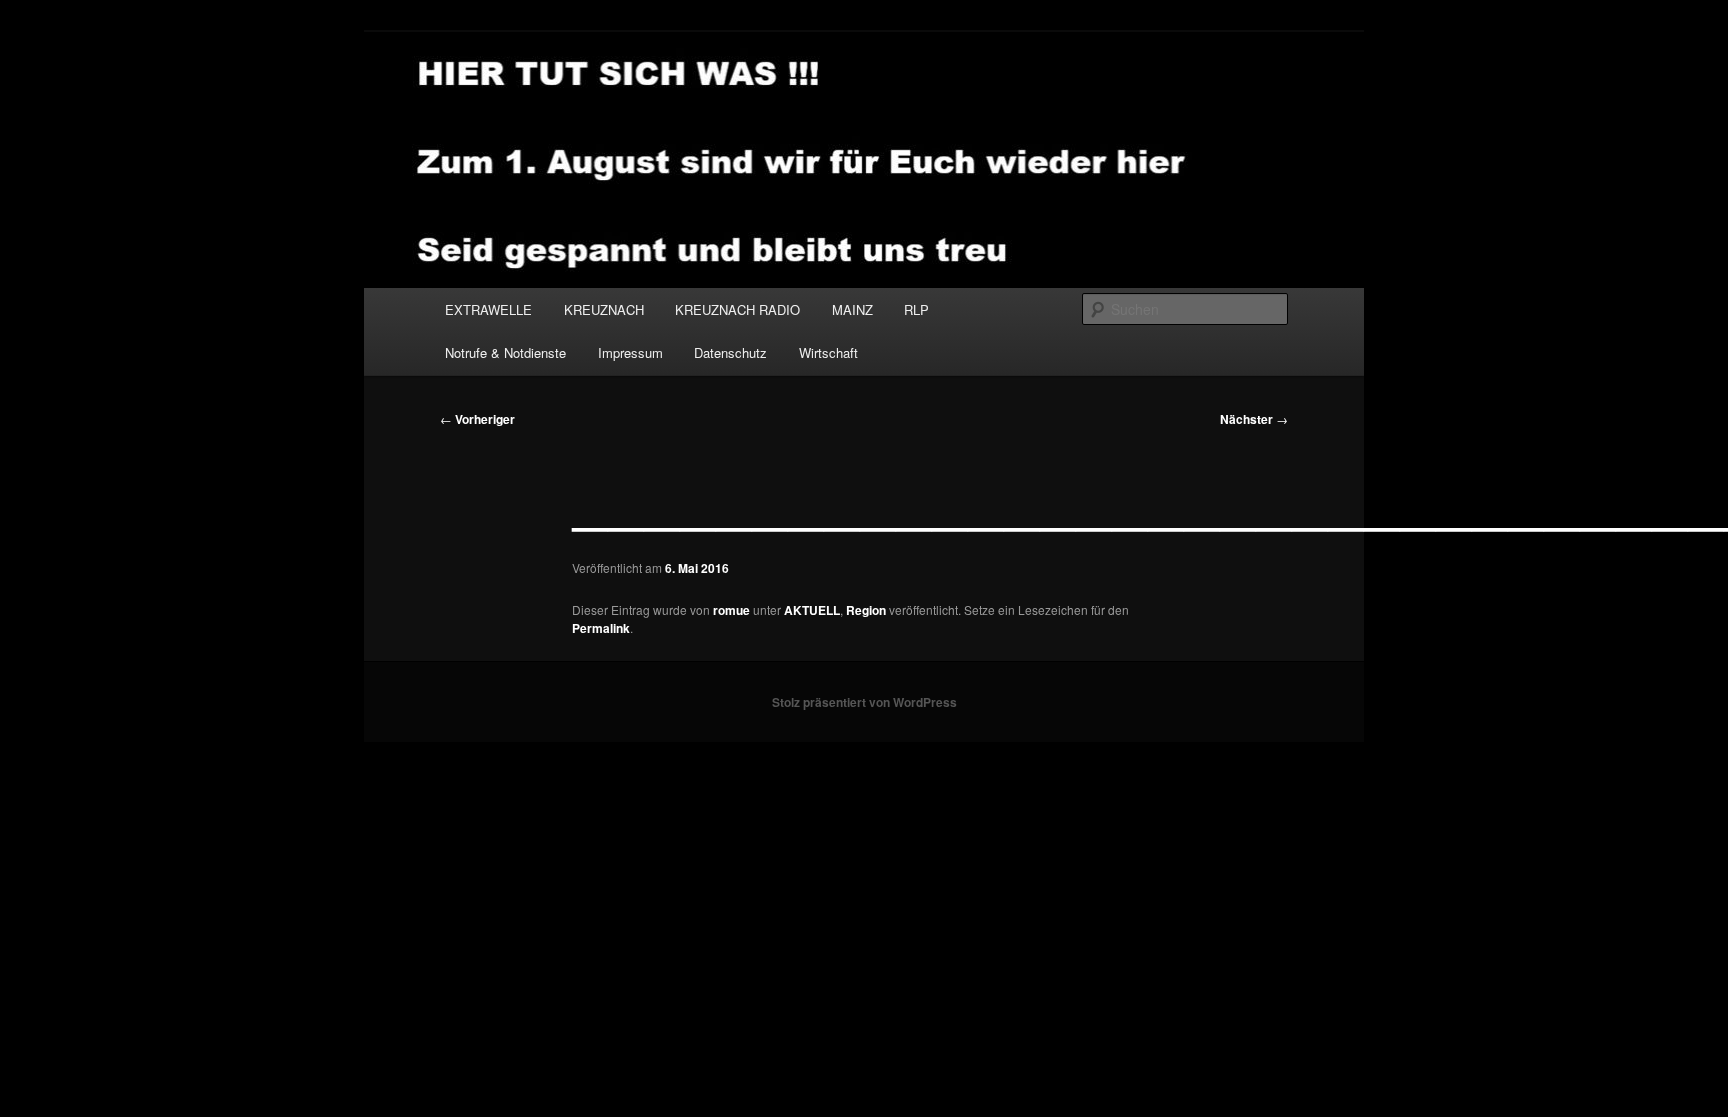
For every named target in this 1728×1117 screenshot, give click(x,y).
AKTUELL (812, 610)
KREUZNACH (604, 309)
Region (866, 610)
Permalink (601, 628)
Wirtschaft (828, 352)
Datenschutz (730, 352)
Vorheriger (477, 419)
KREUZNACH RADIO (737, 309)
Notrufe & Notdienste (505, 352)
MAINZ (852, 309)
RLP (916, 309)
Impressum (630, 352)
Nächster (1254, 419)
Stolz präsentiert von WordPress (864, 702)
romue (731, 610)
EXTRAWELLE (488, 309)
